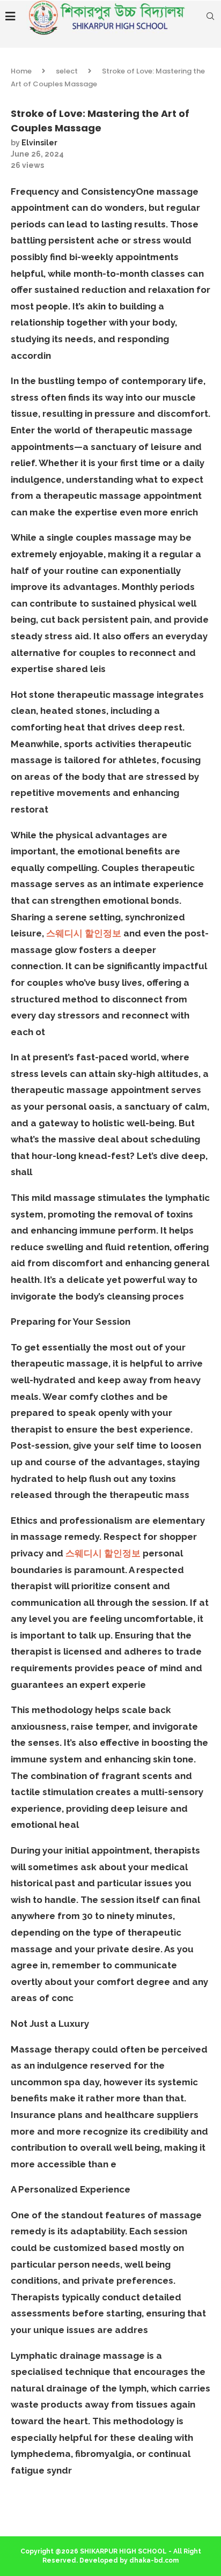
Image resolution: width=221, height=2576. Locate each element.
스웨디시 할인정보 (84, 933)
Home (21, 71)
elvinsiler (39, 143)
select (67, 71)
